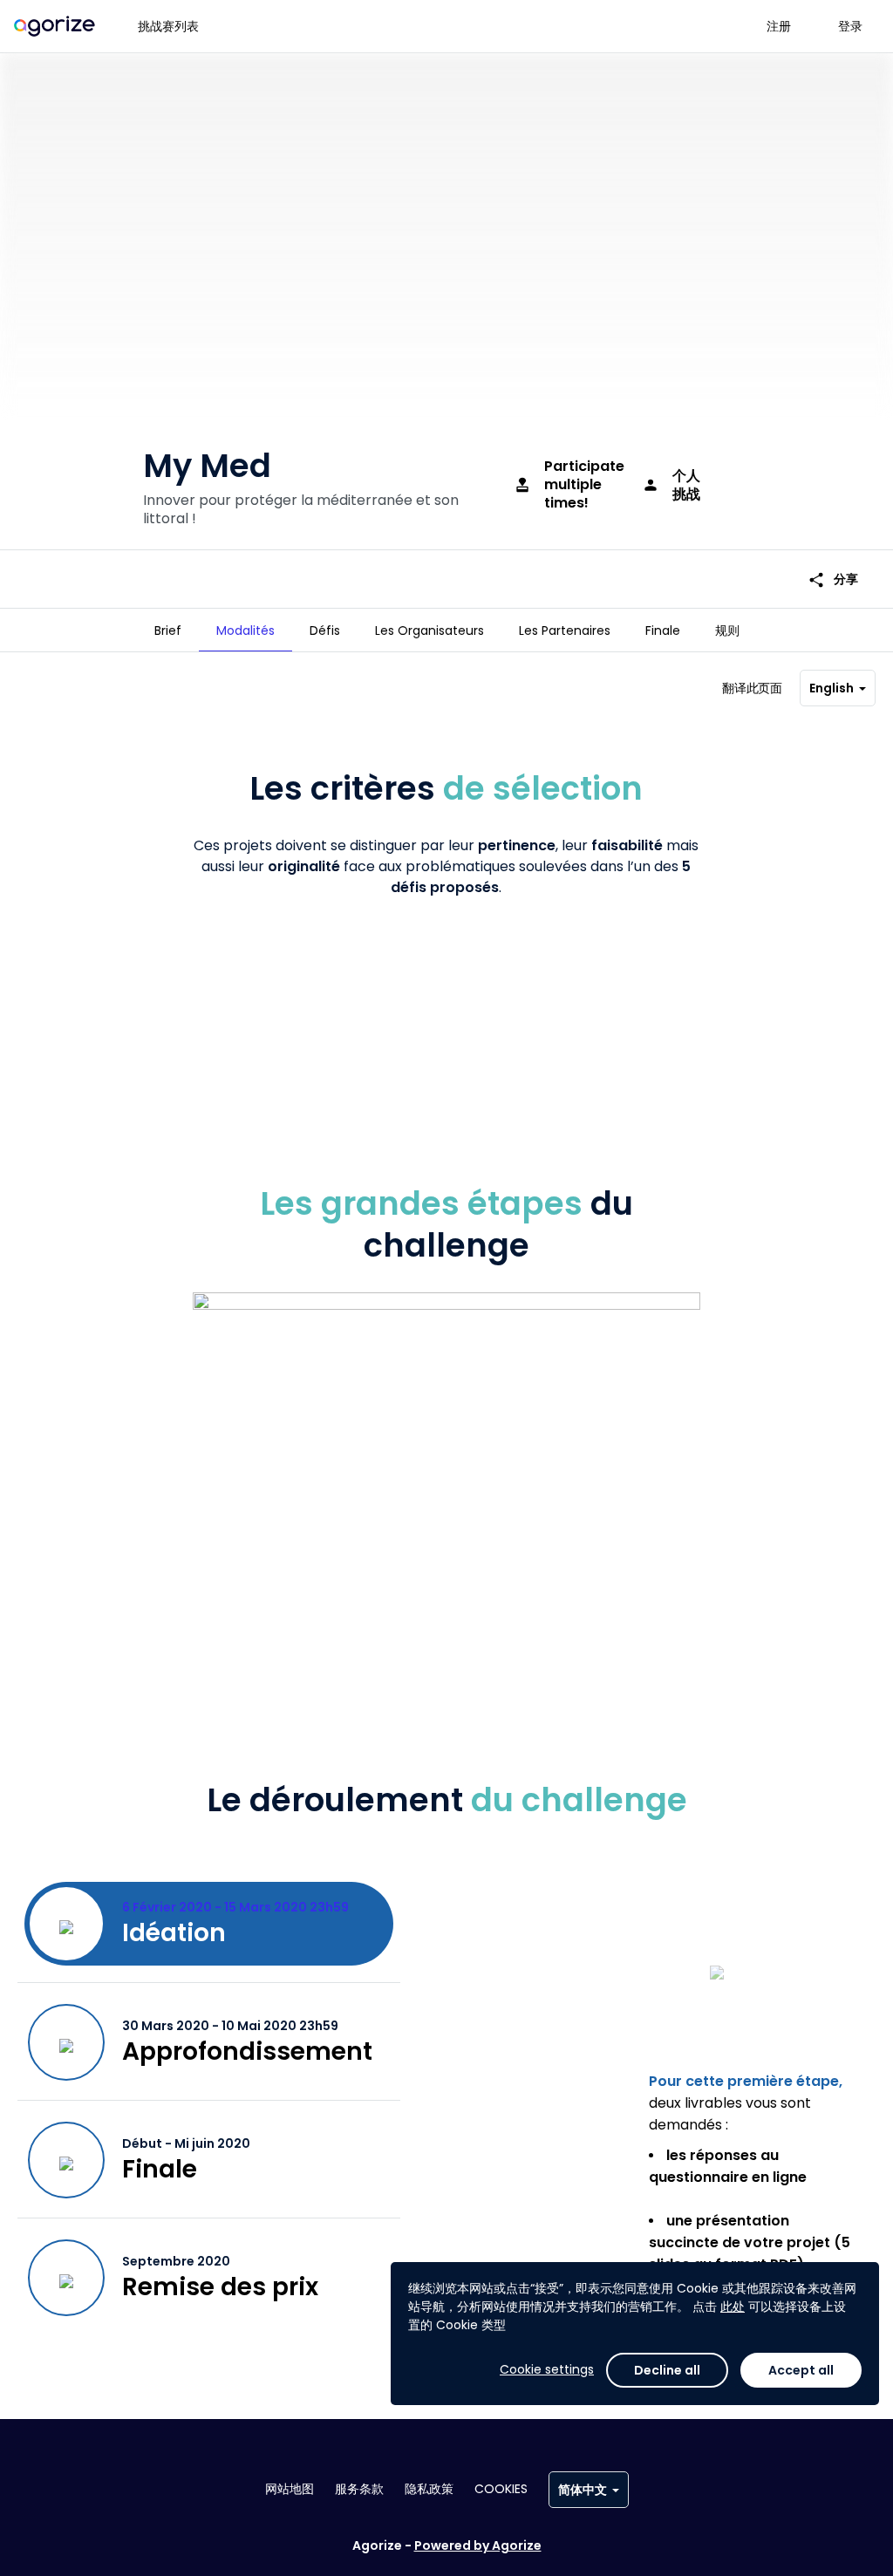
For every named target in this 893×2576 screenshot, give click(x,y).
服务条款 (359, 2489)
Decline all (667, 2370)
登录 (850, 26)
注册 (779, 26)
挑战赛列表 (168, 26)
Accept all (801, 2370)
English (832, 688)
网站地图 (290, 2489)
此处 (733, 2307)
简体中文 (583, 2490)
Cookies (501, 2489)
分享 (833, 579)
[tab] (168, 630)
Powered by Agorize (478, 2545)
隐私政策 (429, 2489)
